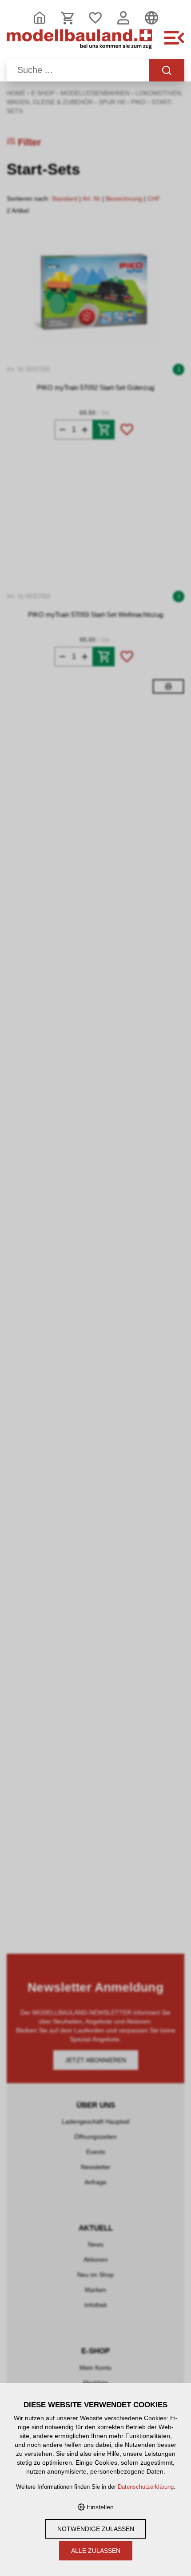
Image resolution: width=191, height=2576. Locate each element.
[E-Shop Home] (79, 43)
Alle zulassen (96, 2551)
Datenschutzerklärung (146, 2487)
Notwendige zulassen (96, 2529)
